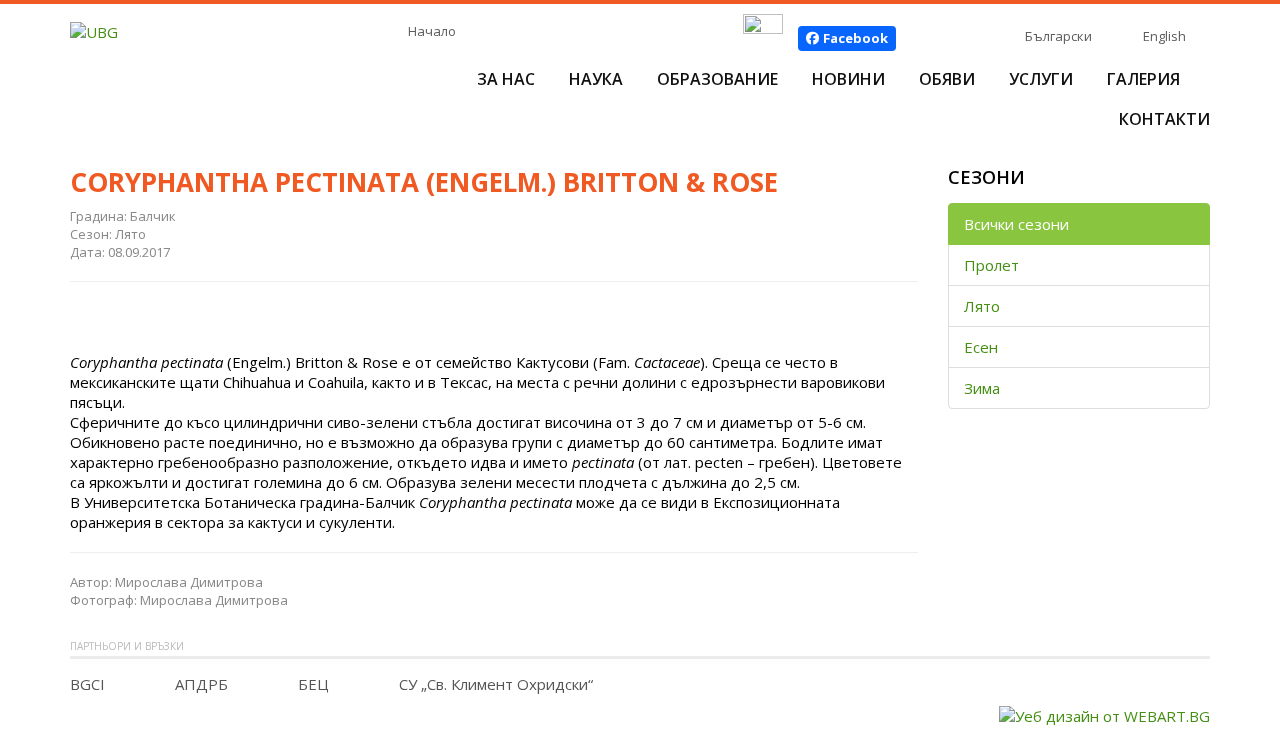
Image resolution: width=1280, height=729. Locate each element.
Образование (717, 79)
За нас (506, 79)
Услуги (1041, 79)
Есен (981, 347)
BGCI (87, 684)
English (1164, 36)
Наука (596, 79)
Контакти (1164, 119)
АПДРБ (201, 684)
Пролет (991, 265)
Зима (982, 388)
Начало (432, 31)
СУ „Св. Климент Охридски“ (496, 684)
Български (1058, 36)
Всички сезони (1016, 224)
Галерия (1143, 79)
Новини (848, 79)
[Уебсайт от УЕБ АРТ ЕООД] (1104, 714)
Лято (982, 306)
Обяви (947, 79)
